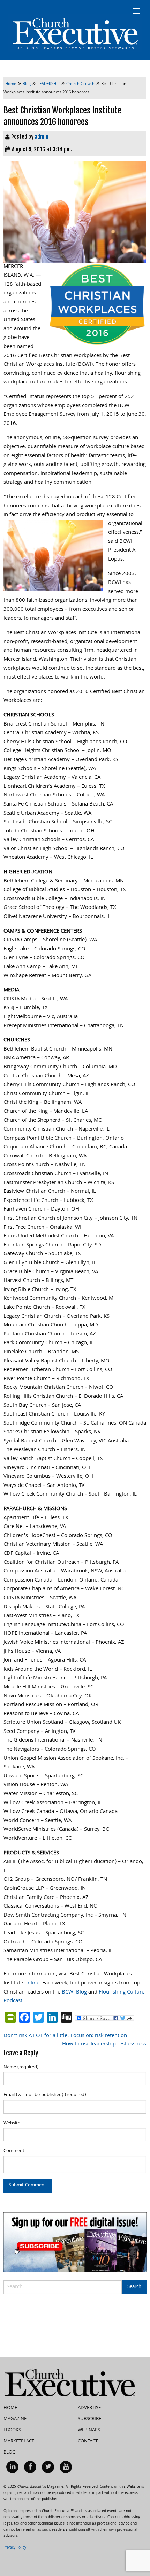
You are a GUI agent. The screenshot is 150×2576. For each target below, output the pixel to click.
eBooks (12, 2430)
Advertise (89, 2408)
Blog (10, 2452)
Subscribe (89, 2419)
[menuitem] (12, 2467)
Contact (88, 2441)
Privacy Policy (15, 2548)
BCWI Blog (74, 1992)
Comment (14, 2151)
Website (12, 2123)
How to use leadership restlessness (104, 2044)
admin (42, 137)
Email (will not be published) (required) (45, 2095)
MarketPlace (19, 2441)
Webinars (89, 2430)
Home (10, 2408)
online (32, 1983)
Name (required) (21, 2067)
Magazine (15, 2419)
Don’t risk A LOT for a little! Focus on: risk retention (65, 2036)
